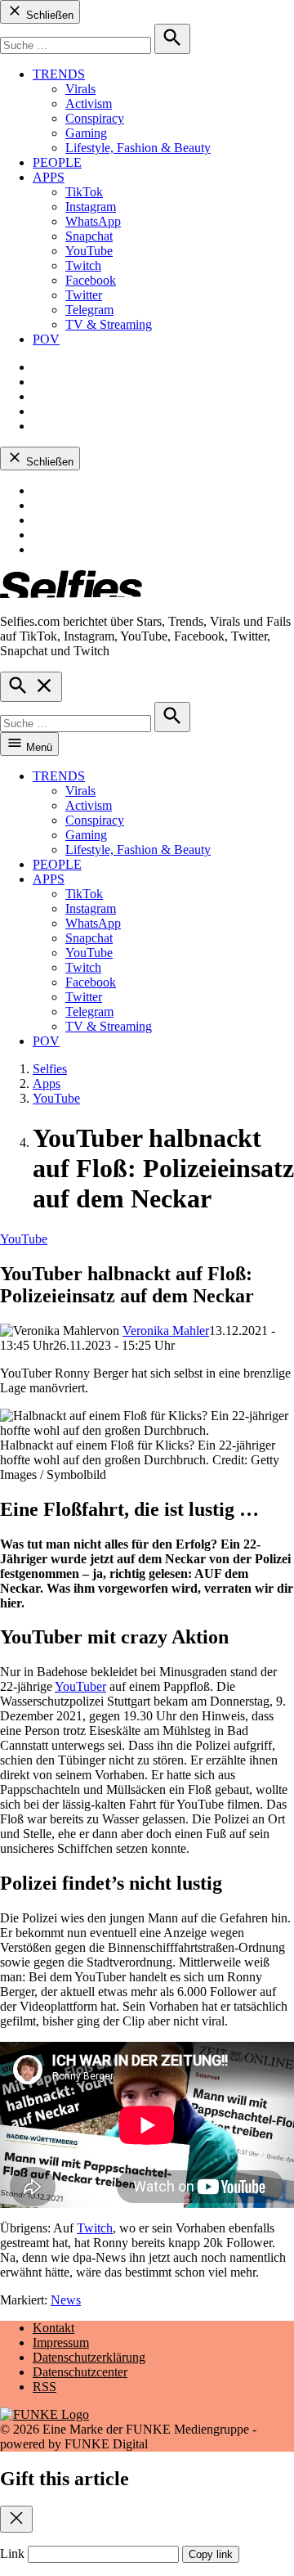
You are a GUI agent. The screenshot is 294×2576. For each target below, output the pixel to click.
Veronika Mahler (166, 1331)
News (66, 2300)
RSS (45, 2387)
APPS (49, 177)
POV (46, 339)
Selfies (50, 1069)
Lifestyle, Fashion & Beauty (138, 148)
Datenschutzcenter (80, 2372)
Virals (80, 89)
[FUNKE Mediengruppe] (45, 2414)
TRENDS (59, 74)
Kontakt (53, 2328)
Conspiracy (95, 118)
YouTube (89, 251)
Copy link (211, 2554)
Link (12, 2554)
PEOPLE (57, 162)
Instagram (91, 207)
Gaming (86, 133)
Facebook (91, 280)
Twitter (84, 295)
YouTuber (80, 1686)
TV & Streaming (109, 324)
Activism (89, 103)
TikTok (84, 192)
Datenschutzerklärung (89, 2357)
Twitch (83, 265)
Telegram (89, 310)
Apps (47, 1083)
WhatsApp (93, 221)
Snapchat (89, 236)
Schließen (48, 15)
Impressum (61, 2342)
